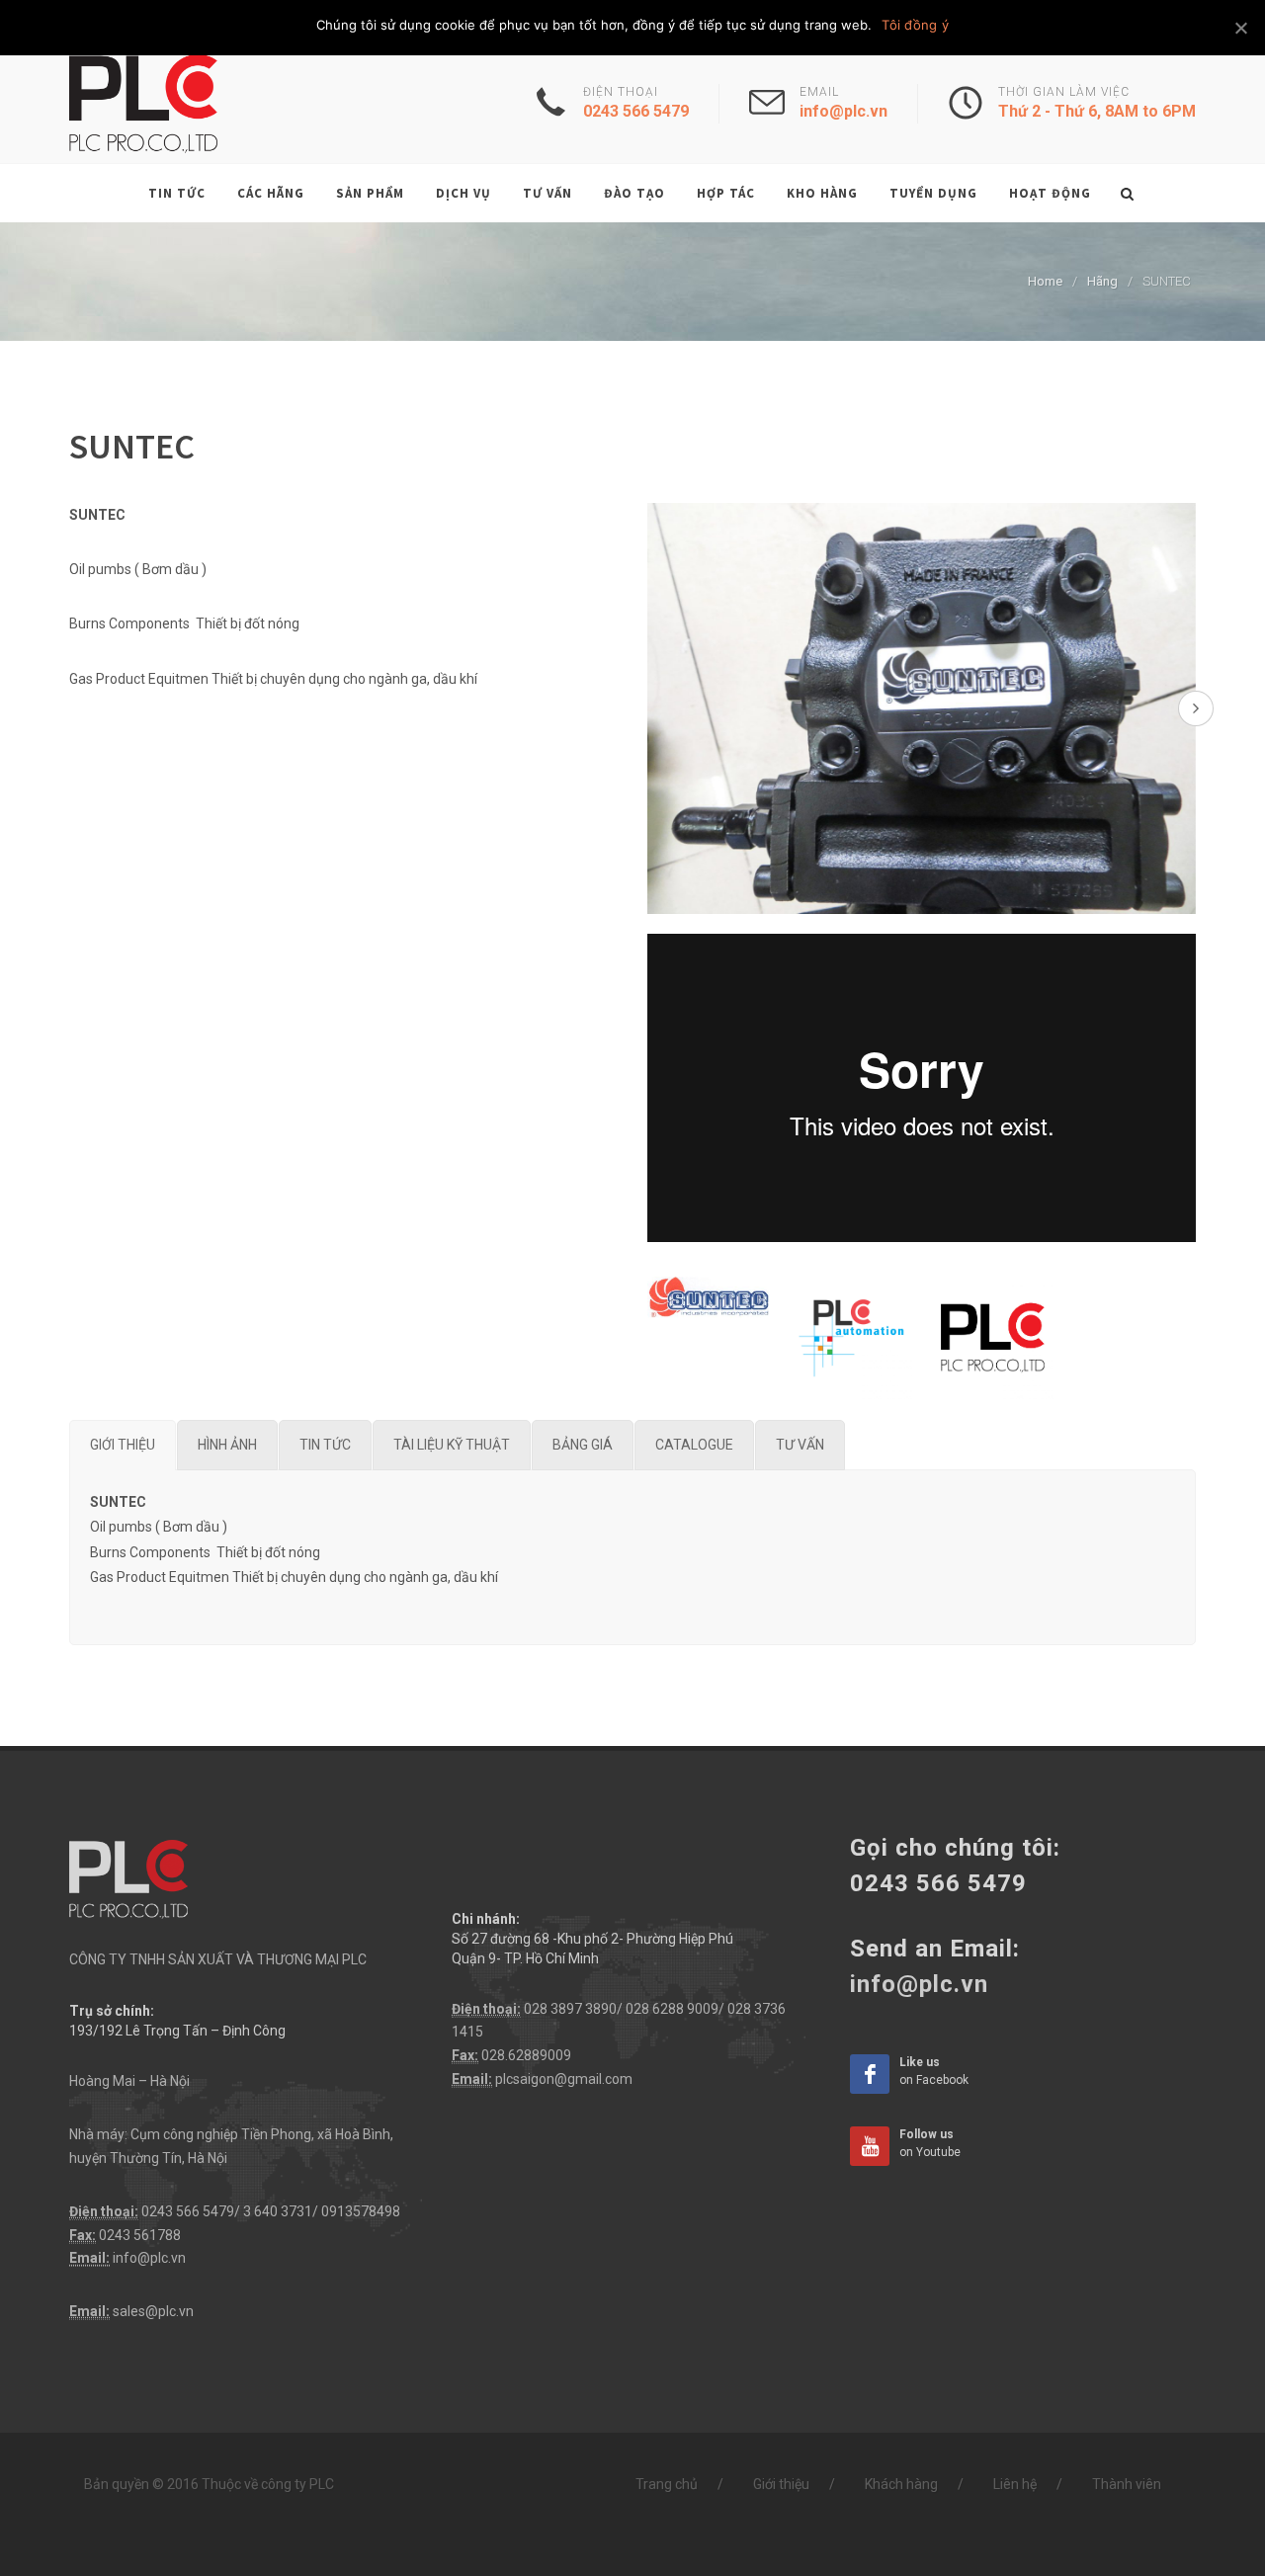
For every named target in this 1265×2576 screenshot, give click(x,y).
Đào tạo (634, 193)
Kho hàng (822, 193)
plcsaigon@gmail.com (564, 2079)
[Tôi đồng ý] (1240, 28)
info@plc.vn (149, 2258)
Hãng (1102, 281)
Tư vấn (548, 193)
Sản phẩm (370, 193)
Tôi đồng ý (915, 25)
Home (1045, 281)
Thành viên (1127, 2484)
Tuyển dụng (933, 193)
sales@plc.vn (153, 2311)
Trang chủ (667, 2484)
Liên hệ (1015, 2484)
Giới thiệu (781, 2484)
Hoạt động (1050, 193)
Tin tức (177, 193)
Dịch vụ (464, 193)
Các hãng (271, 193)
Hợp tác (726, 193)
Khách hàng (901, 2484)
